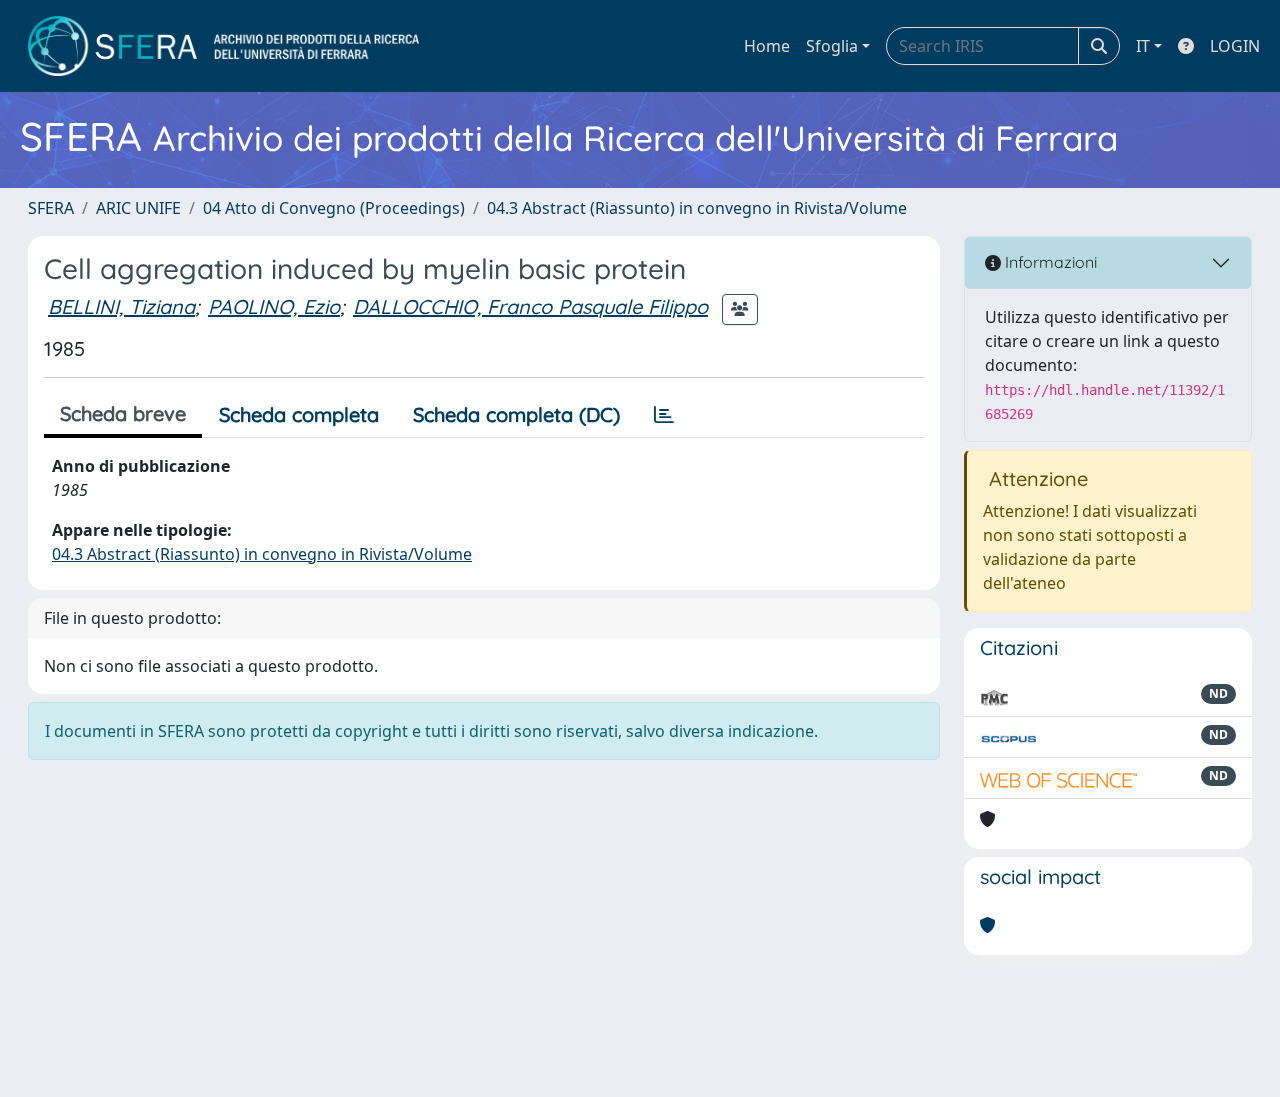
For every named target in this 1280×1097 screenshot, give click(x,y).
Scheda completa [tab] (299, 414)
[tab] (664, 415)
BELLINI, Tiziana (121, 306)
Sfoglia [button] (832, 46)
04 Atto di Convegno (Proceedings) (334, 208)
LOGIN (1235, 46)
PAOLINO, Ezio (274, 306)
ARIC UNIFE (138, 208)
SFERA (51, 208)
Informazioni (1049, 262)
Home (767, 46)
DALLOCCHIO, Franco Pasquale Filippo (530, 306)
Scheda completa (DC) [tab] (516, 414)
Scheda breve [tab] (123, 413)
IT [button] (1143, 46)
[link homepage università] (223, 46)
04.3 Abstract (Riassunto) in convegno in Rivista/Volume (697, 208)
